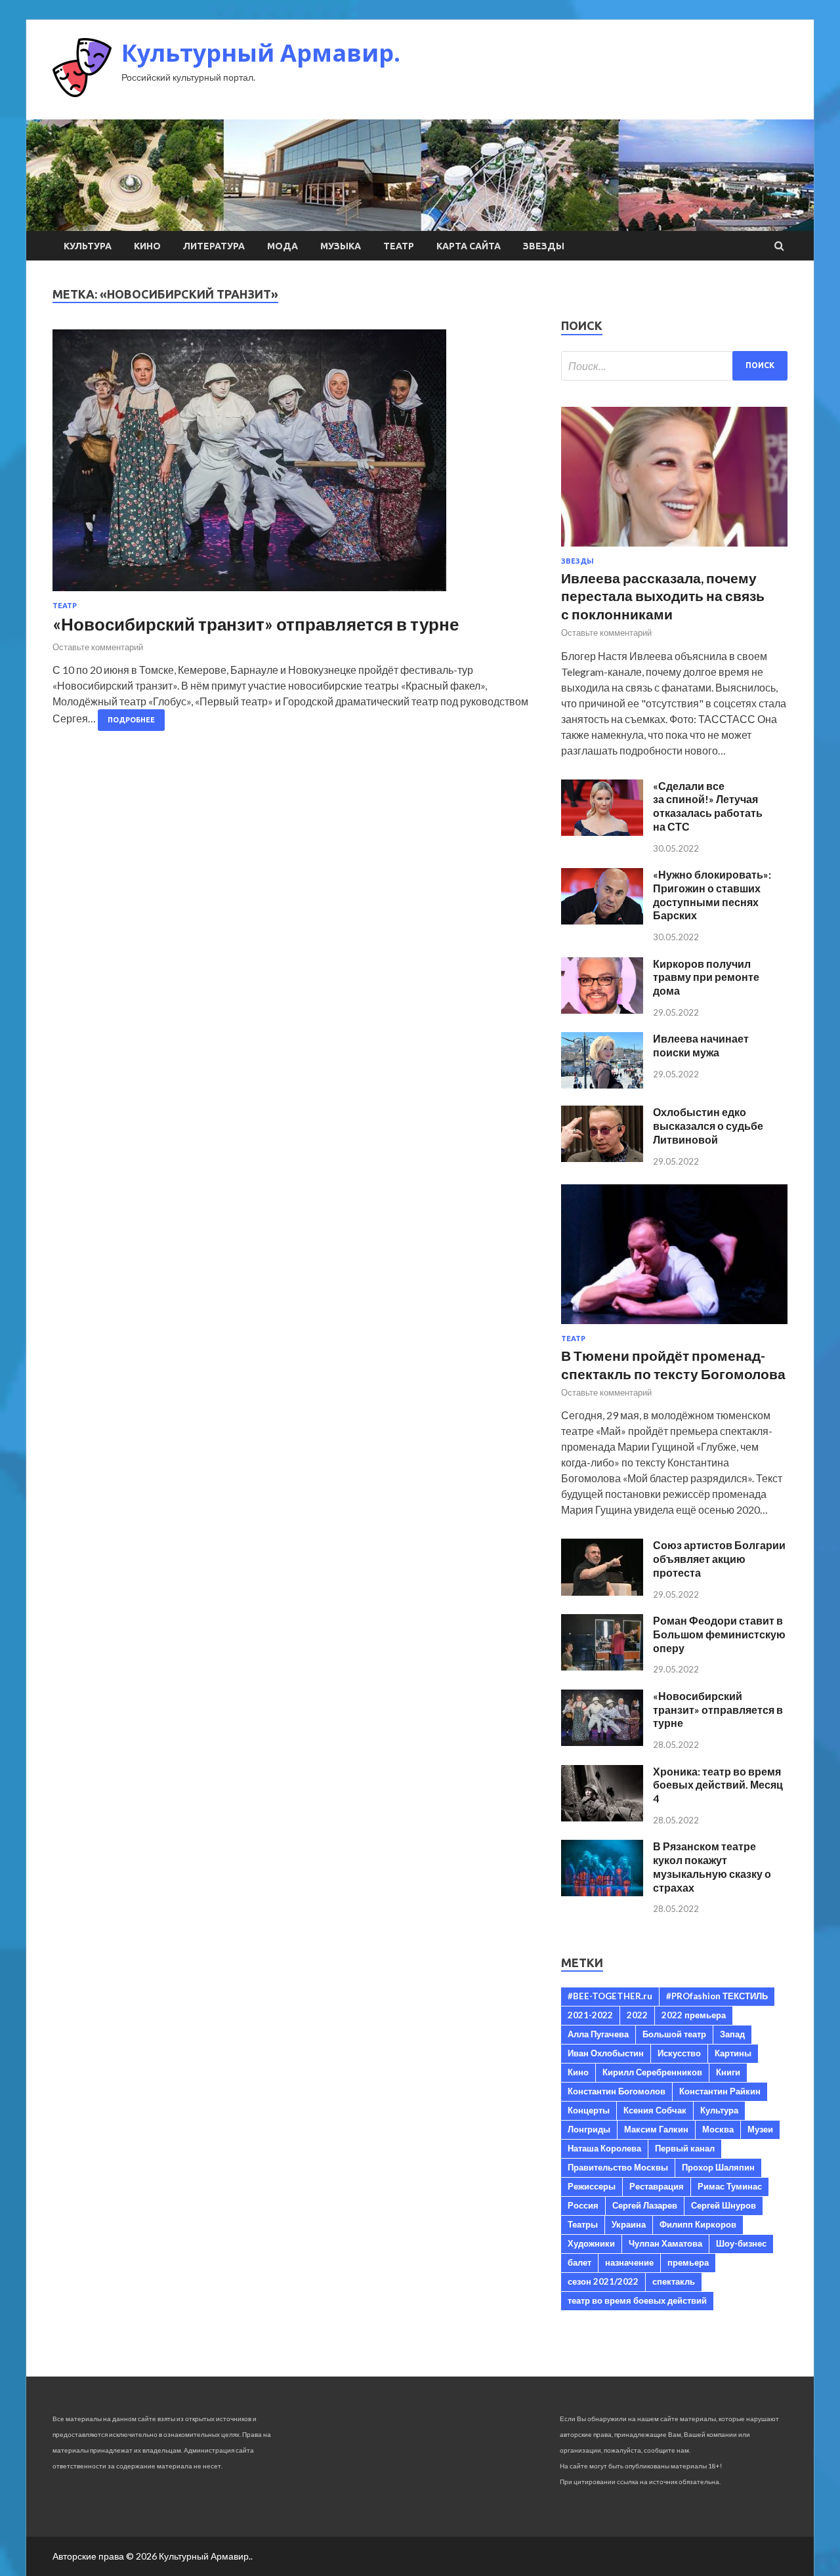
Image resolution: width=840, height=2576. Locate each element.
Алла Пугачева (598, 2034)
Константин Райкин (720, 2091)
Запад (732, 2034)
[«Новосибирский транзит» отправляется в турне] (294, 466)
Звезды (544, 246)
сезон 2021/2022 (603, 2281)
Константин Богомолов (617, 2091)
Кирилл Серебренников (652, 2072)
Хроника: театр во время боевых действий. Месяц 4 (718, 1785)
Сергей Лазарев (645, 2205)
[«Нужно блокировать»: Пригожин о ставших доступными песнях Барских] (602, 920)
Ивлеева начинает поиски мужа (701, 1045)
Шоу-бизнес (741, 2243)
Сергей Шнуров (724, 2205)
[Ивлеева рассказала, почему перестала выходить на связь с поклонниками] (674, 549)
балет (579, 2262)
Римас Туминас (730, 2186)
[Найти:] (674, 366)
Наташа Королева (604, 2148)
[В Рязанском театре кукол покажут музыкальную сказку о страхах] (602, 1892)
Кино (147, 246)
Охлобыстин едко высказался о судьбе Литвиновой (708, 1126)
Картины (733, 2053)
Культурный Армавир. (261, 53)
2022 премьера (694, 2015)
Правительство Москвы (618, 2167)
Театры (583, 2224)
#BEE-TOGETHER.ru (610, 1996)
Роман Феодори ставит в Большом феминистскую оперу (719, 1634)
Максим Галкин (656, 2129)
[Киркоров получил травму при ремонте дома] (602, 1009)
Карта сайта (469, 246)
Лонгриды (589, 2129)
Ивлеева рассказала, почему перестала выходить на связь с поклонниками (663, 596)
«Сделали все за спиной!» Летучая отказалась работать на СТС (708, 806)
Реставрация (657, 2186)
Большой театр (674, 2034)
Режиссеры (592, 2186)
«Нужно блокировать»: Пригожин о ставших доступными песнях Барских (712, 895)
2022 (637, 2015)
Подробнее (131, 720)
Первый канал (685, 2148)
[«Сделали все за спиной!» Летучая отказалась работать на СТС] (602, 832)
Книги (728, 2072)
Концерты (589, 2110)
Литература (214, 246)
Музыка (341, 246)
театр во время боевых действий (637, 2300)
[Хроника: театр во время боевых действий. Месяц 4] (602, 1817)
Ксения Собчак (655, 2110)
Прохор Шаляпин (718, 2167)
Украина (629, 2224)
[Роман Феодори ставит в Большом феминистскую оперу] (602, 1666)
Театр (399, 246)
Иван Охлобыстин (606, 2053)
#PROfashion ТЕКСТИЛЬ (717, 1996)
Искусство (679, 2053)
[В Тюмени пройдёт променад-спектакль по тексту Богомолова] (674, 1326)
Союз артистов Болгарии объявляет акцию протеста (719, 1559)
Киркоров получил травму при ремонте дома (706, 977)
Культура (88, 246)
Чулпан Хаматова (665, 2243)
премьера (688, 2262)
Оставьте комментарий (98, 647)
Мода (283, 246)
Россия (583, 2205)
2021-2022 (590, 2015)
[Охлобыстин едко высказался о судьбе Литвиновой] (602, 1158)
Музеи (760, 2129)
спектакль (674, 2281)
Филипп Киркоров (698, 2224)
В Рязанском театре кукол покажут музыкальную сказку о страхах (712, 1866)
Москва (718, 2129)
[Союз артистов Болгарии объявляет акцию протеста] (602, 1591)
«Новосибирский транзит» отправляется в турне (256, 624)
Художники (591, 2243)
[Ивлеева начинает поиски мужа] (602, 1084)
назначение (629, 2262)
